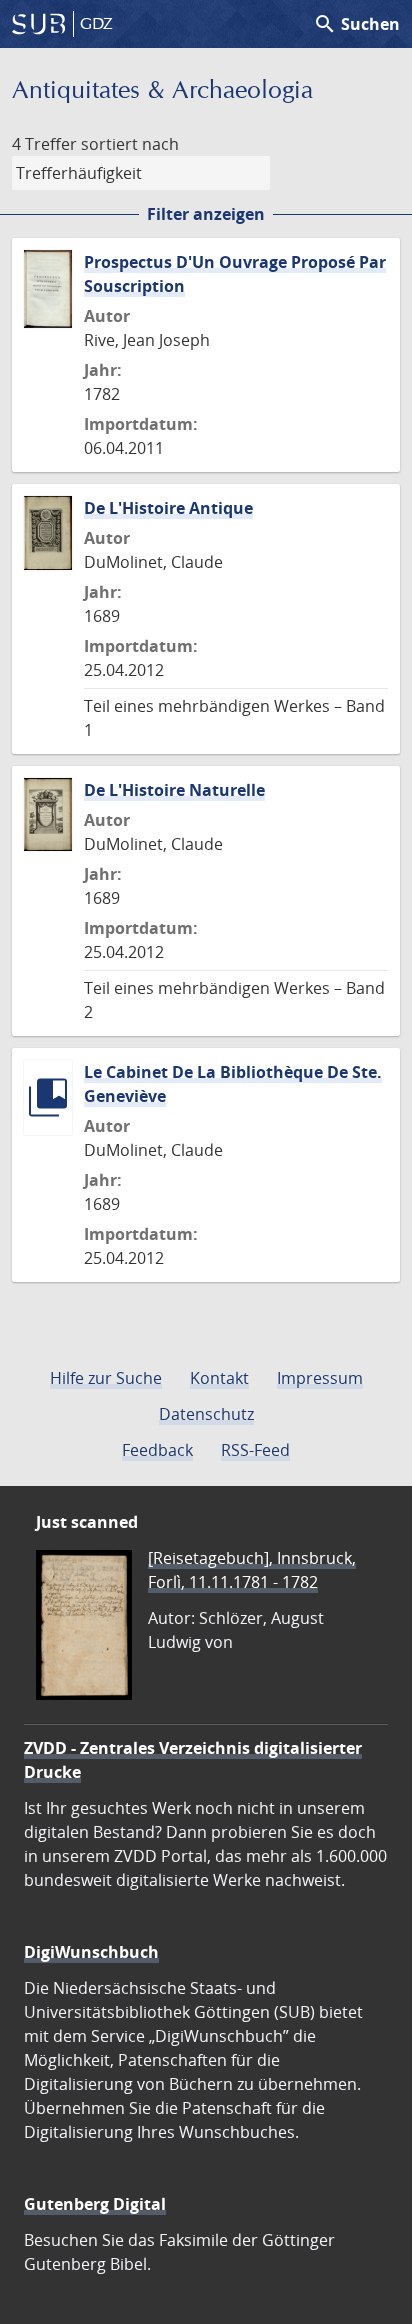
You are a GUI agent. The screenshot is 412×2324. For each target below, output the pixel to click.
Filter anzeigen (206, 214)
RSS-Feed (255, 1450)
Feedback (157, 1450)
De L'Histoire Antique (168, 508)
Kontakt (219, 1378)
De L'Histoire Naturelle (174, 790)
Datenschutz (206, 1414)
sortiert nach (130, 144)
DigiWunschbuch (91, 1952)
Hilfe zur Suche (106, 1378)
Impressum (320, 1378)
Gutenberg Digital (95, 2204)
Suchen (356, 24)
